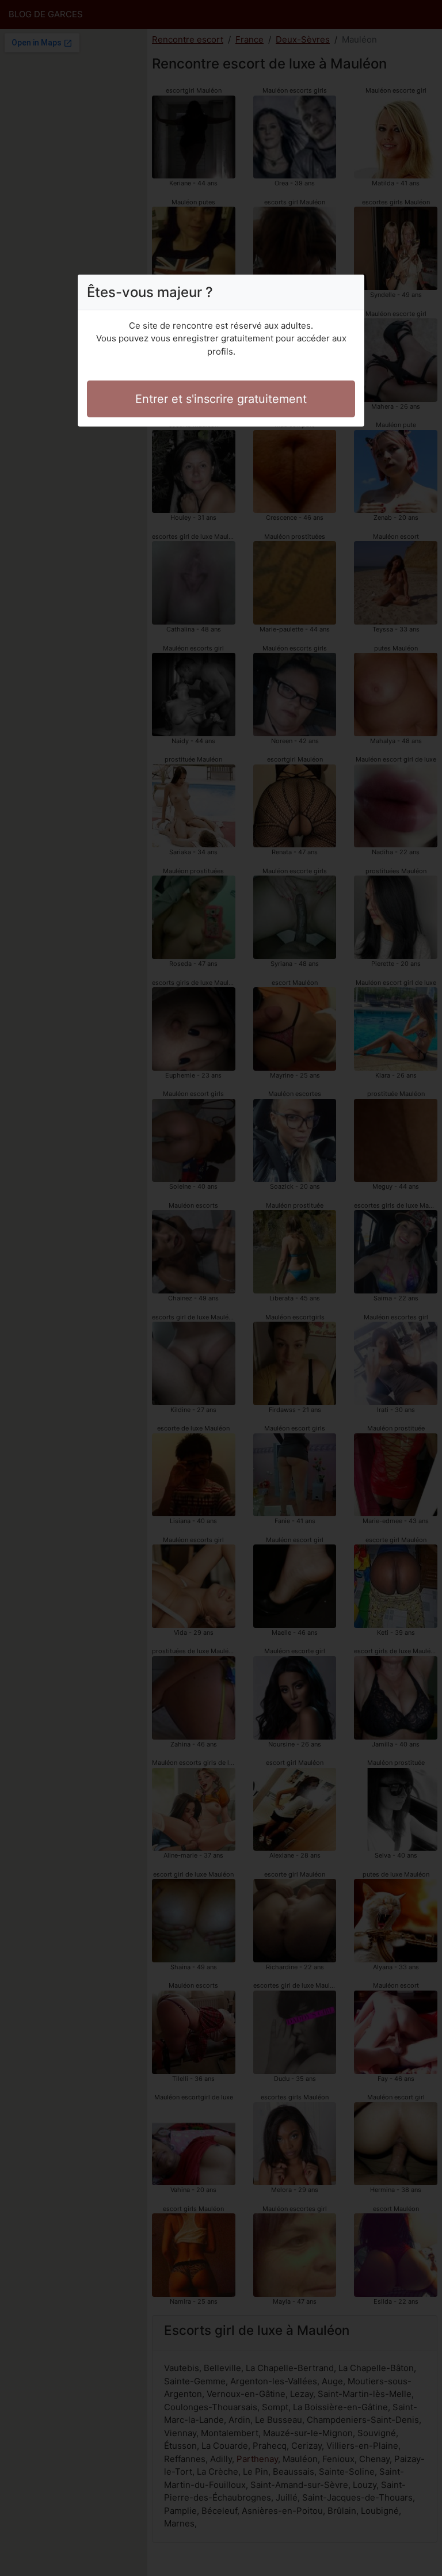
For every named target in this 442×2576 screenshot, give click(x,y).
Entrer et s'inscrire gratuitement (221, 399)
